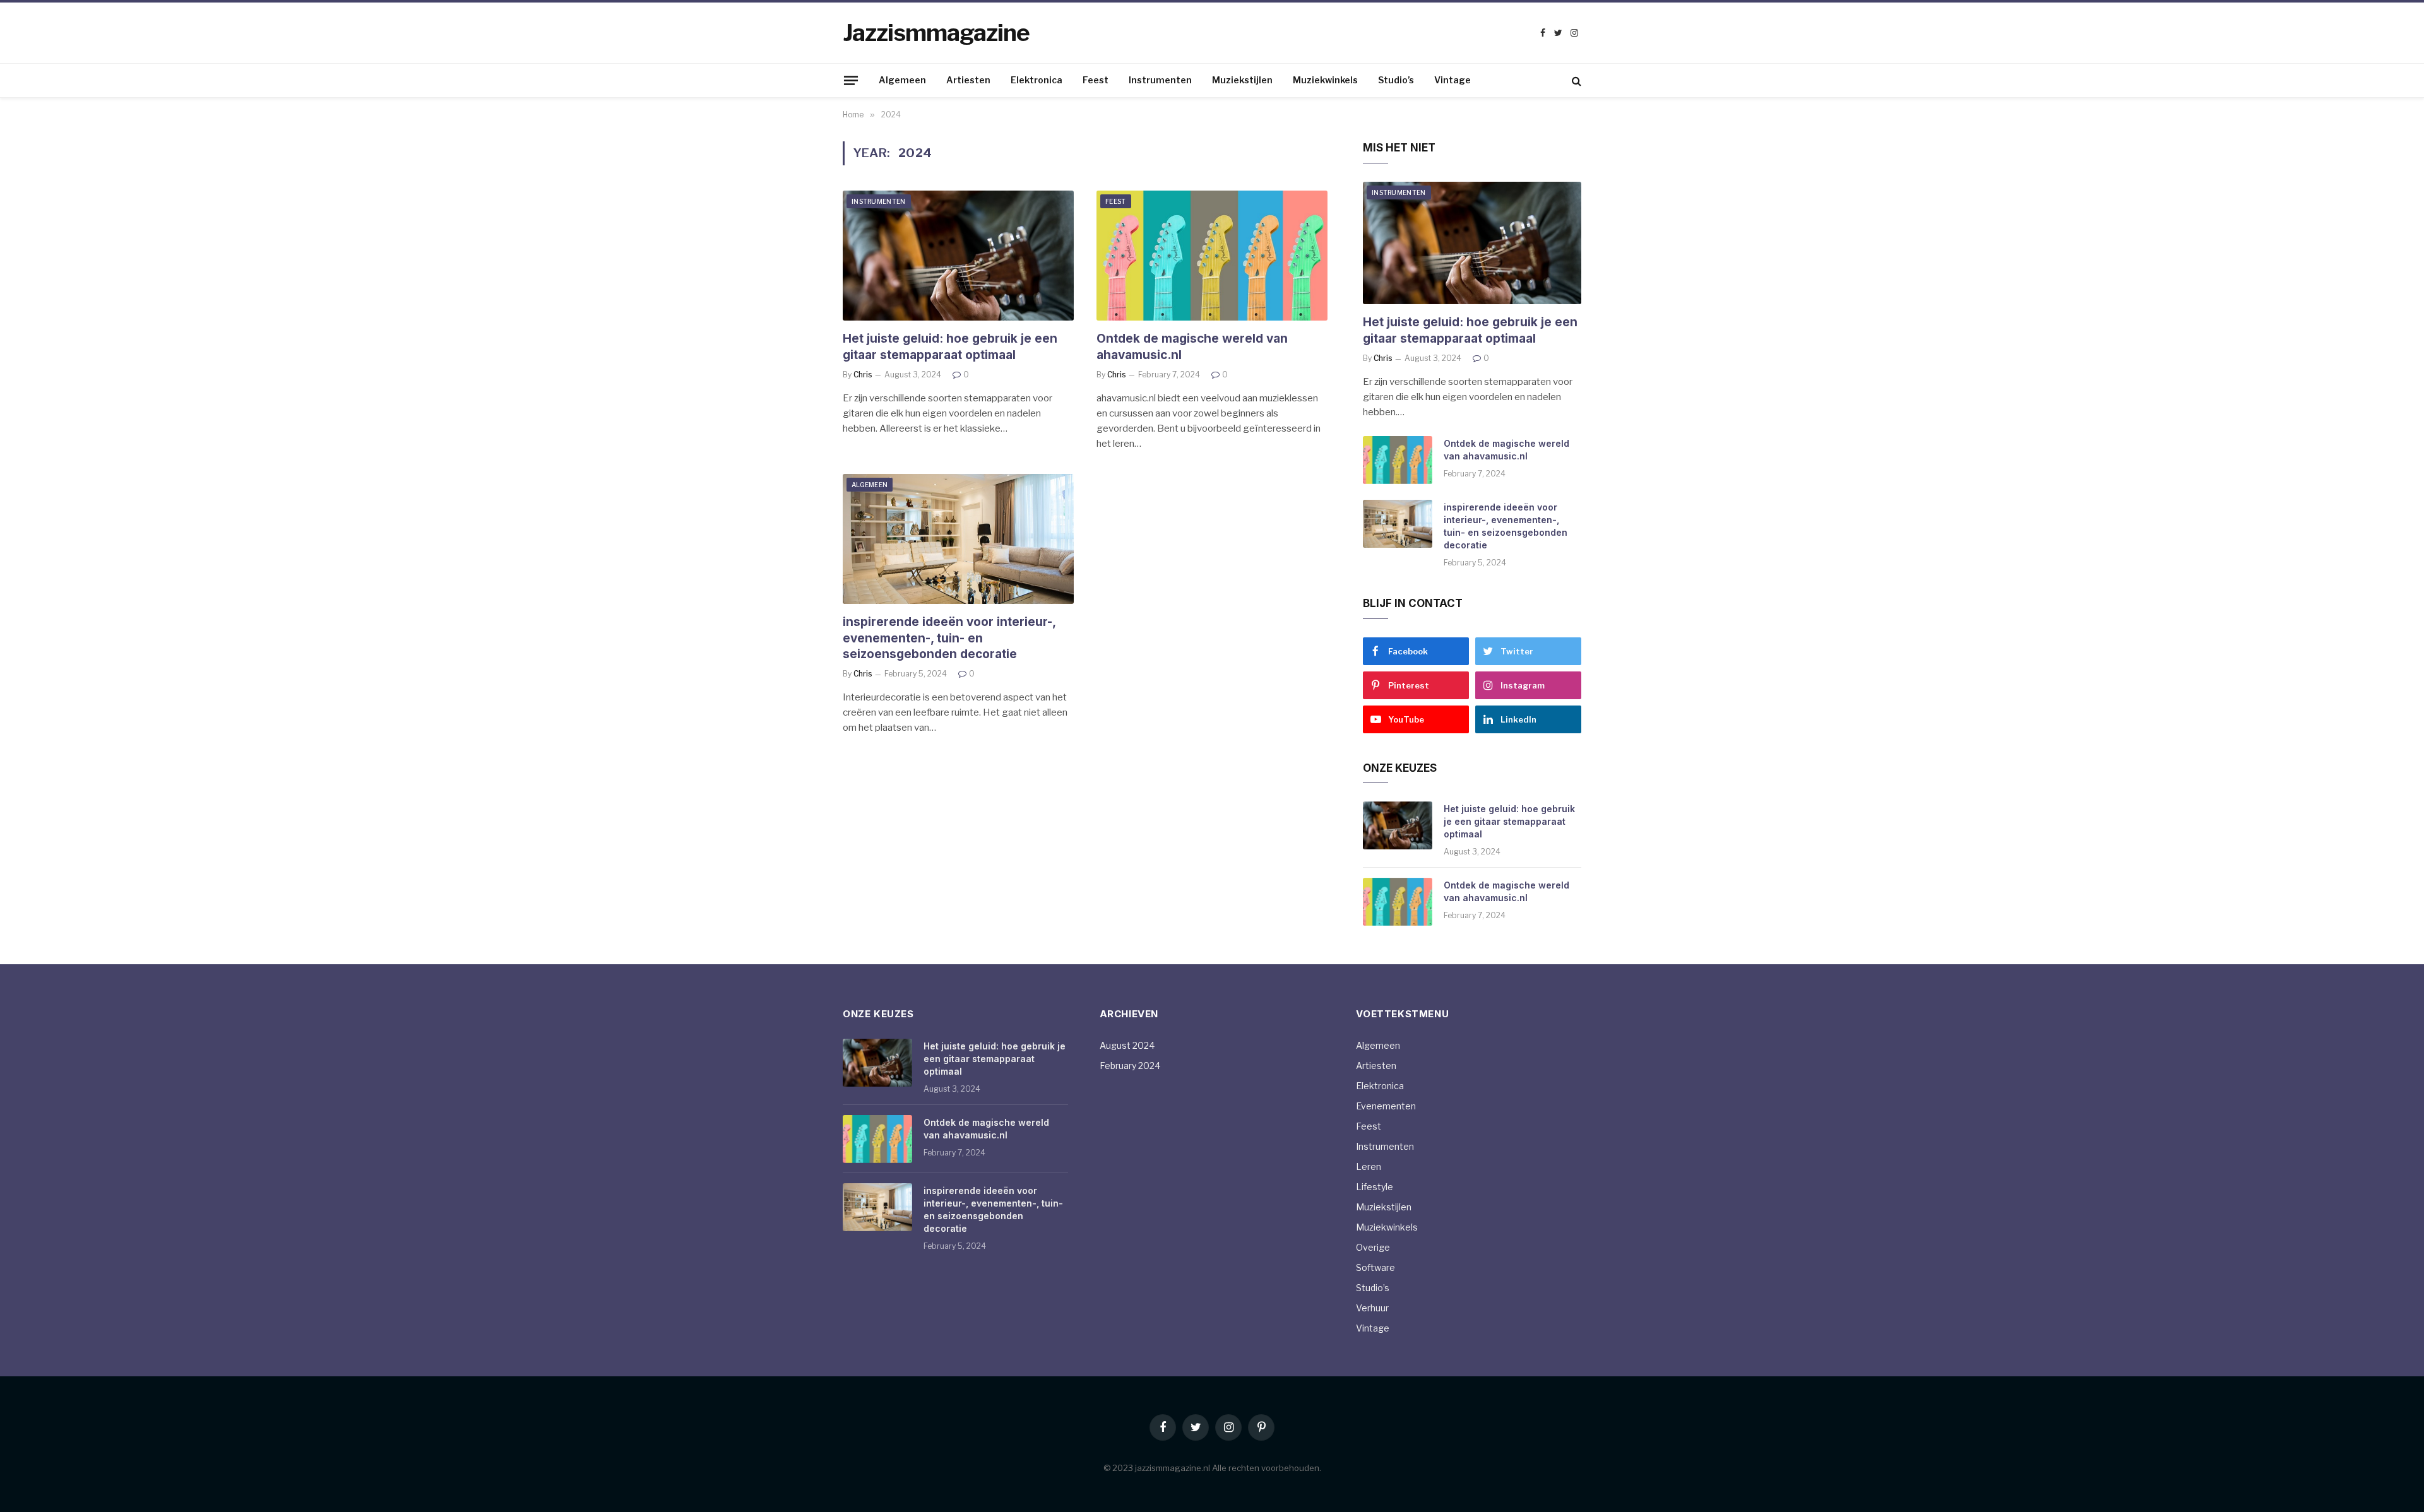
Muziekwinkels (1325, 80)
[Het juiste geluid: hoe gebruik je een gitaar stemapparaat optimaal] (958, 256)
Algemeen (902, 80)
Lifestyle (1375, 1187)
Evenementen (1386, 1106)
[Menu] (851, 80)
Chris (863, 375)
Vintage (1453, 80)
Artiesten (968, 80)
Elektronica (1037, 80)
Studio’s (1396, 80)
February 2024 (1130, 1066)
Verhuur (1372, 1308)
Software (1375, 1267)
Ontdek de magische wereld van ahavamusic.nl (1192, 347)
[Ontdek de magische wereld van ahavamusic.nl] (1212, 256)
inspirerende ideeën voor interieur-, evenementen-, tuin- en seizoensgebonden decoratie (949, 638)
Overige (1373, 1247)
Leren (1369, 1166)
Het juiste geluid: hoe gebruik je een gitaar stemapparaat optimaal (950, 347)
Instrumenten (1160, 80)
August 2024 (1127, 1045)
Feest (1096, 80)
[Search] (1575, 80)
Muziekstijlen (1242, 80)
